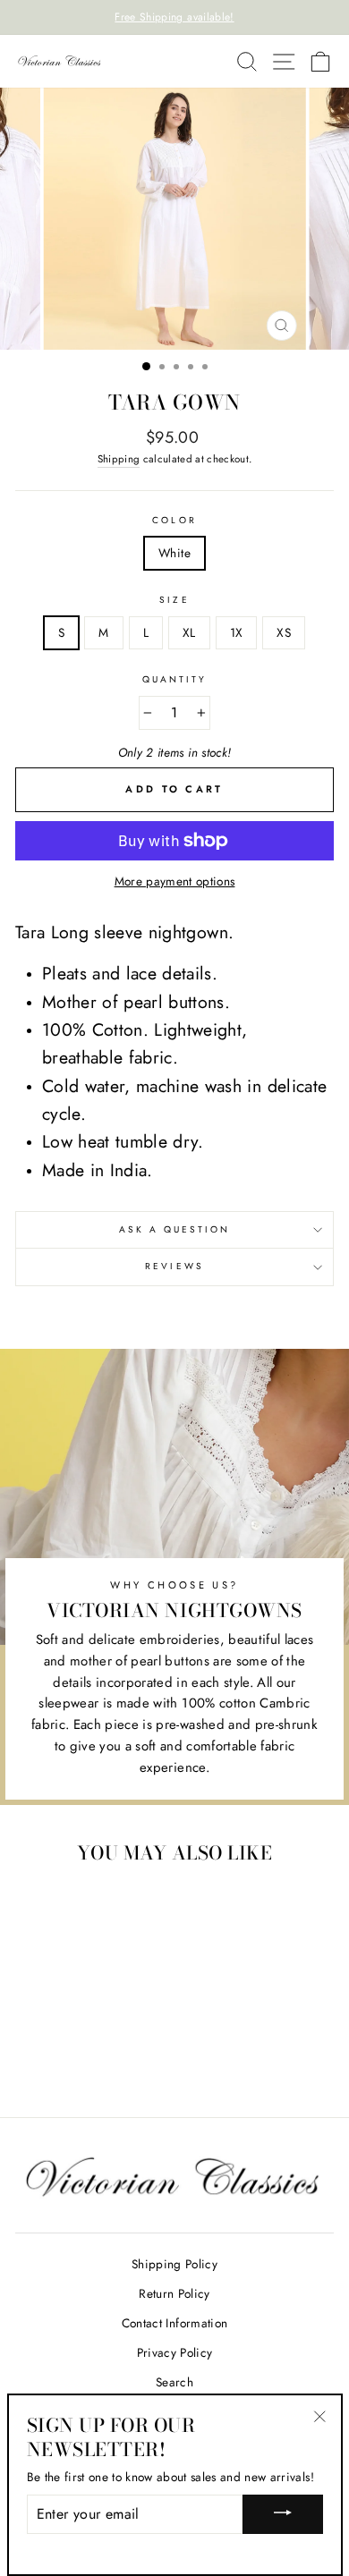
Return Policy (174, 2293)
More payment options (175, 881)
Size (174, 600)
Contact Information (174, 2323)
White (174, 553)
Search (174, 2382)
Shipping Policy (174, 2264)
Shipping (119, 459)
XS (284, 632)
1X (237, 632)
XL (189, 632)
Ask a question (175, 1229)
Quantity (174, 679)
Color (174, 520)
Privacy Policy (175, 2352)
